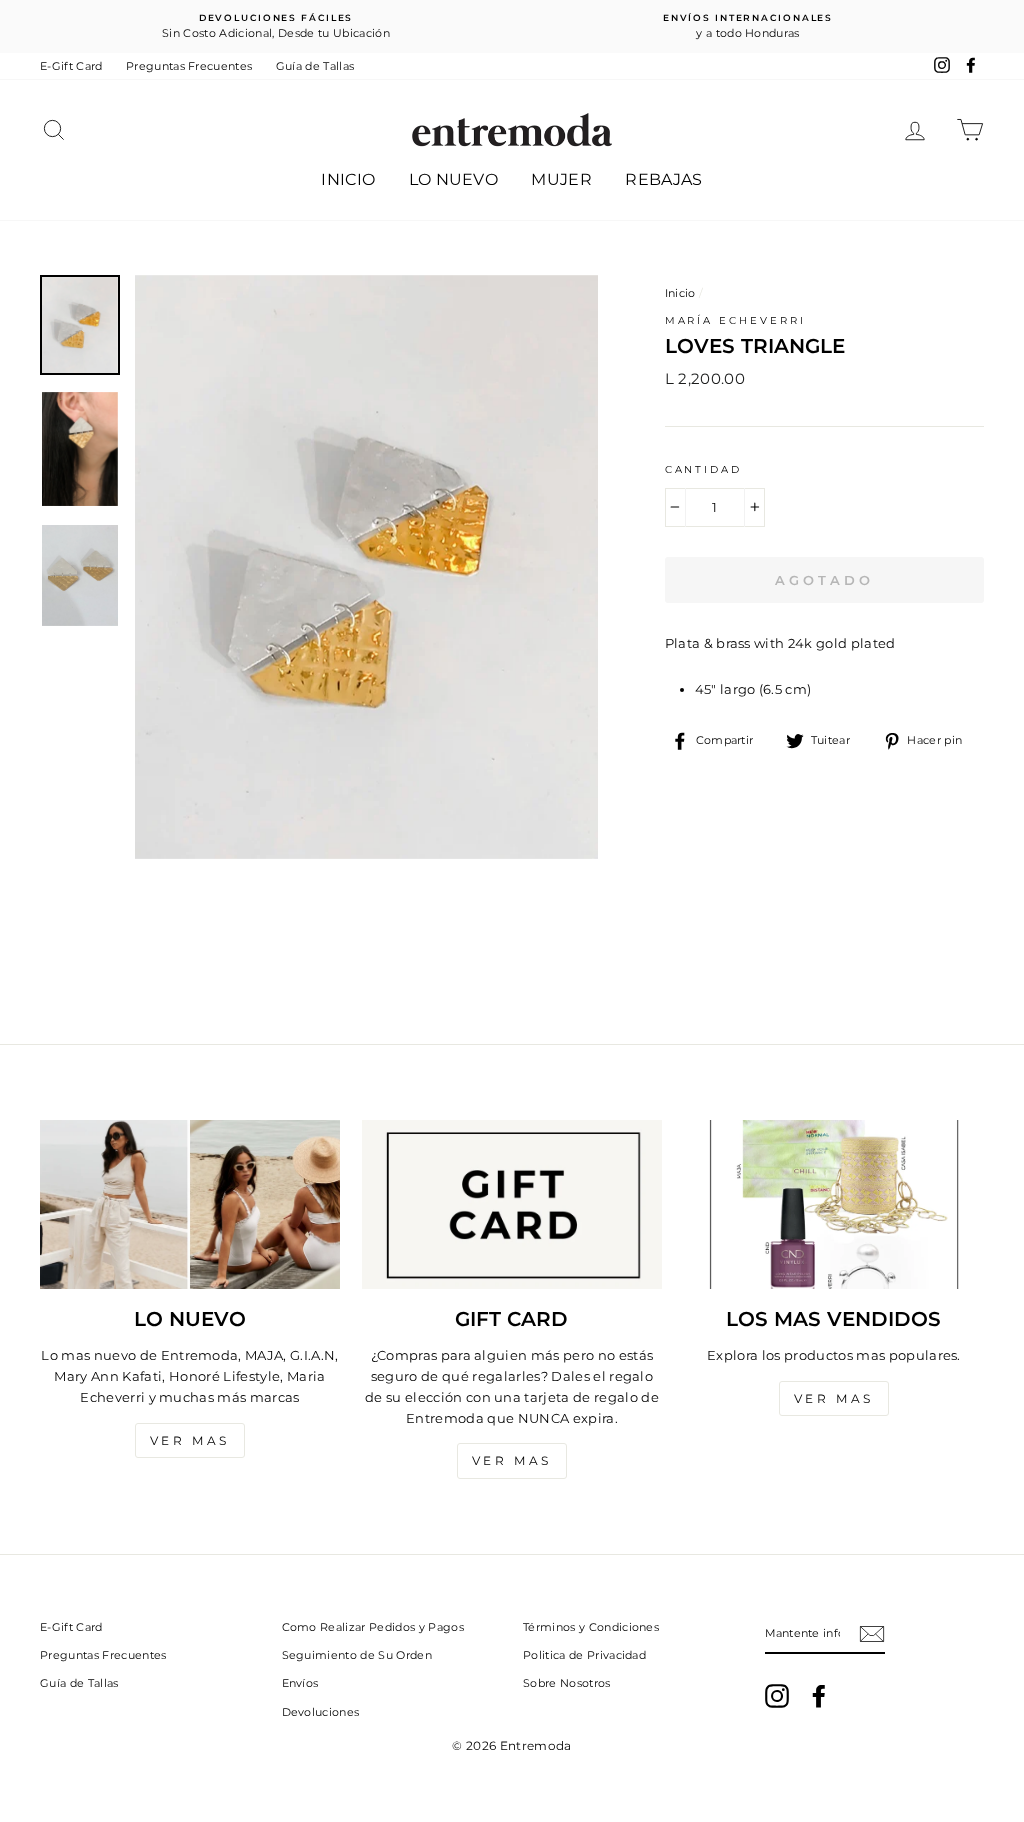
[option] (276, 26)
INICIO (348, 179)
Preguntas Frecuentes (189, 66)
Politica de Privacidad (584, 1655)
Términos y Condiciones (591, 1627)
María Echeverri (735, 320)
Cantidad (703, 469)
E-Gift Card (71, 66)
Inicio (680, 293)
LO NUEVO (454, 179)
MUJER (561, 179)
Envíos (300, 1683)
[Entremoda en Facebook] (819, 1696)
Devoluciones (321, 1712)
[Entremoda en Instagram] (777, 1696)
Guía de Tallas (315, 66)
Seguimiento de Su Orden (357, 1655)
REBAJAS (663, 179)
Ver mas (190, 1440)
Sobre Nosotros (567, 1683)
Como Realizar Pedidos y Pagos (373, 1627)
